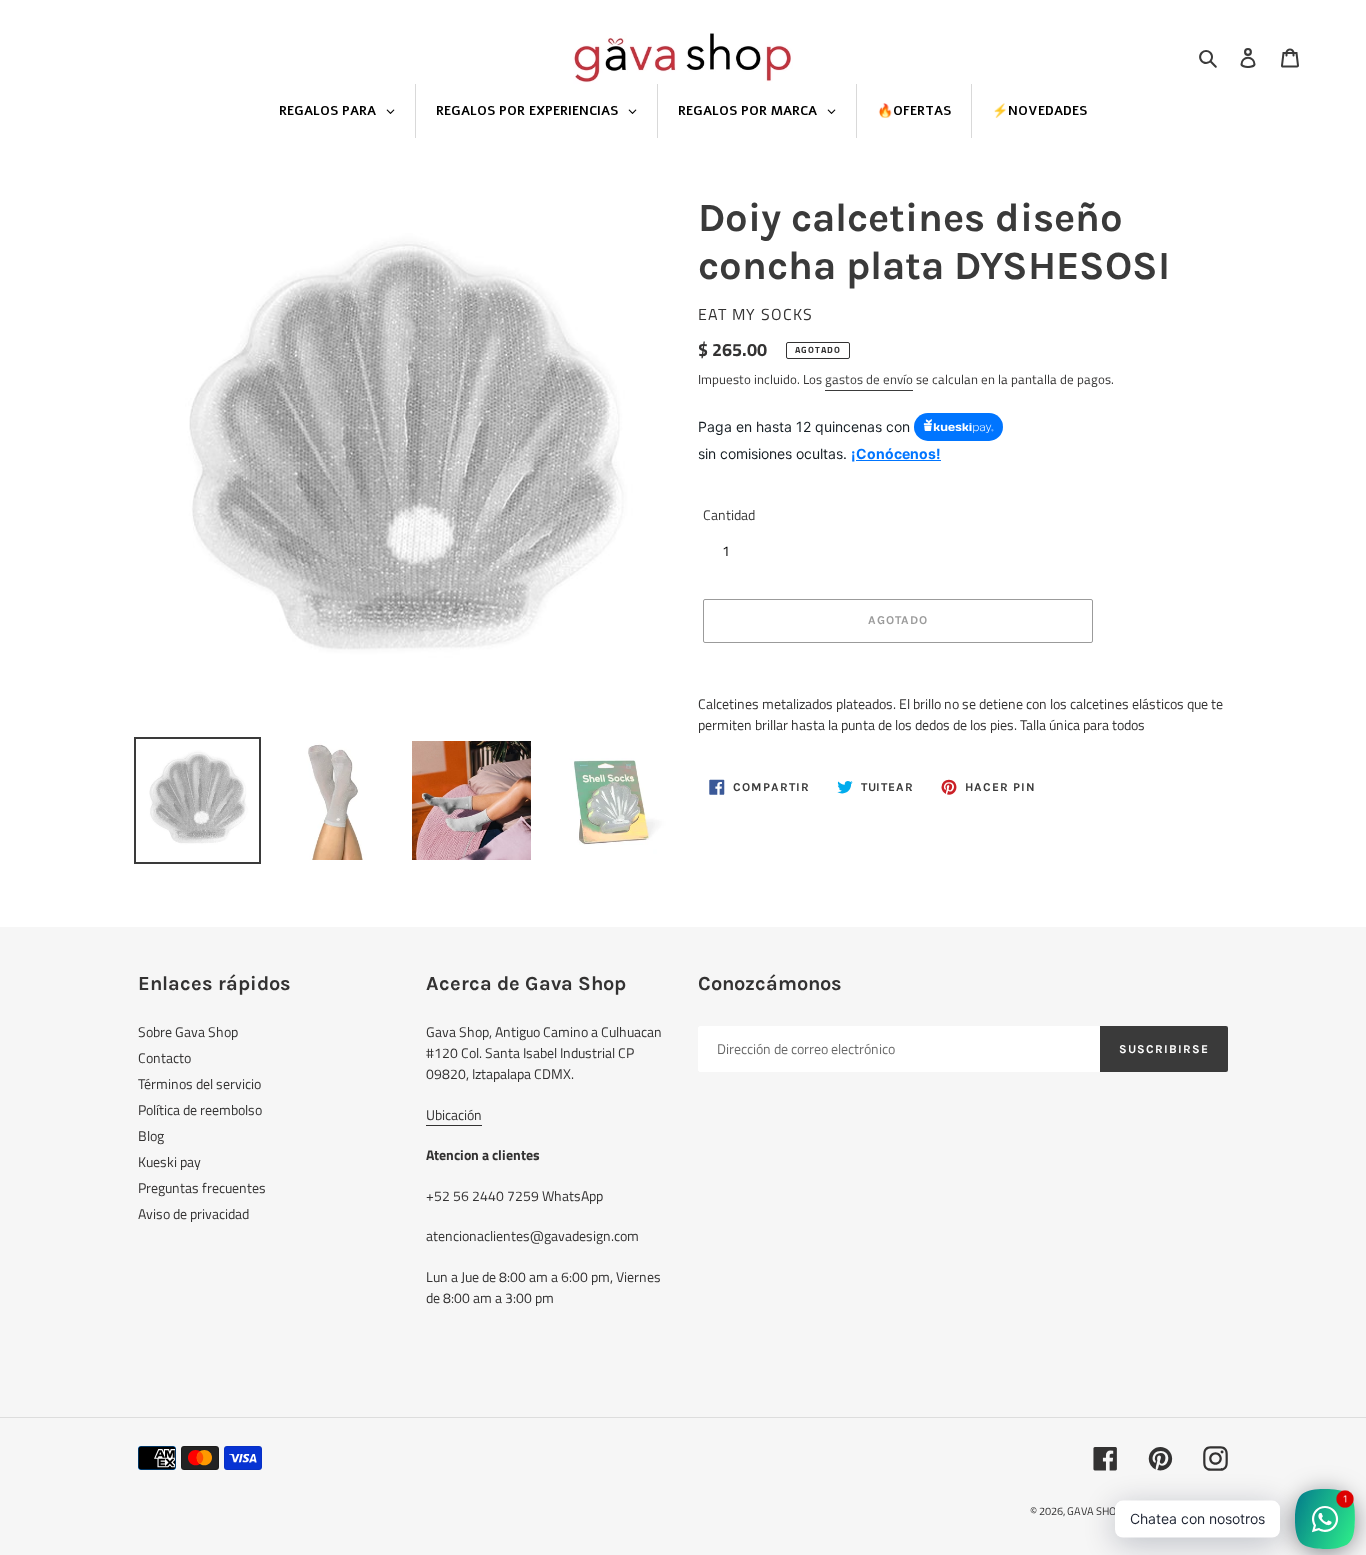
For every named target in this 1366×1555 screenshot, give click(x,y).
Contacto (164, 1057)
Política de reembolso (200, 1109)
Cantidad (729, 514)
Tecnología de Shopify (1177, 1511)
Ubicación (454, 1114)
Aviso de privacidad (193, 1213)
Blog (151, 1135)
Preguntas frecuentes (202, 1187)
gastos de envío (869, 379)
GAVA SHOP (1095, 1511)
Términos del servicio (199, 1083)
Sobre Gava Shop (188, 1031)
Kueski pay (169, 1161)
